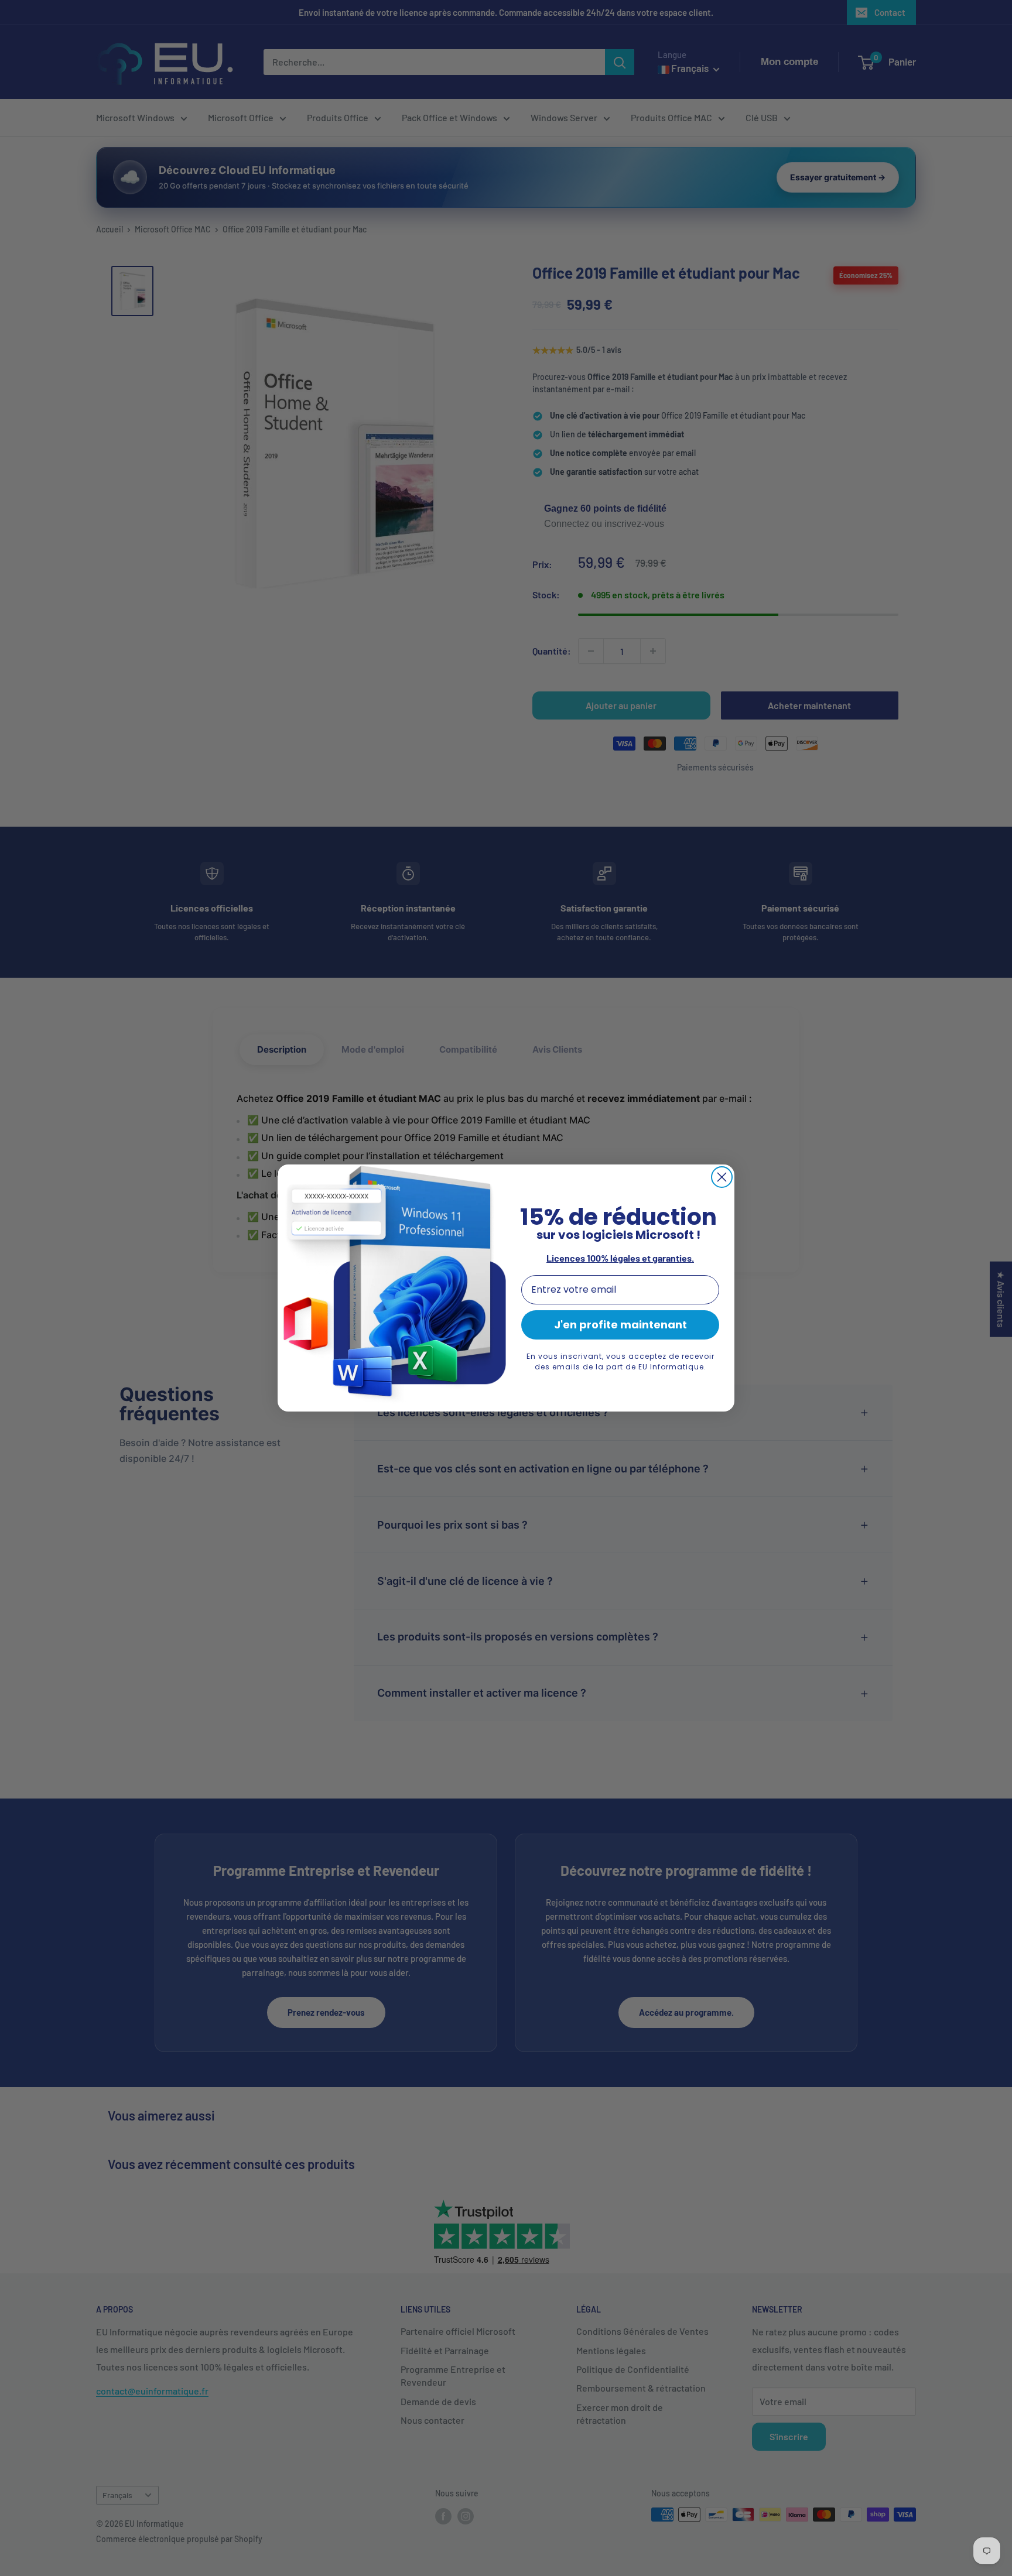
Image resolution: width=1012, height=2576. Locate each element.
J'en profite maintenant (620, 1325)
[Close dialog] (722, 1177)
